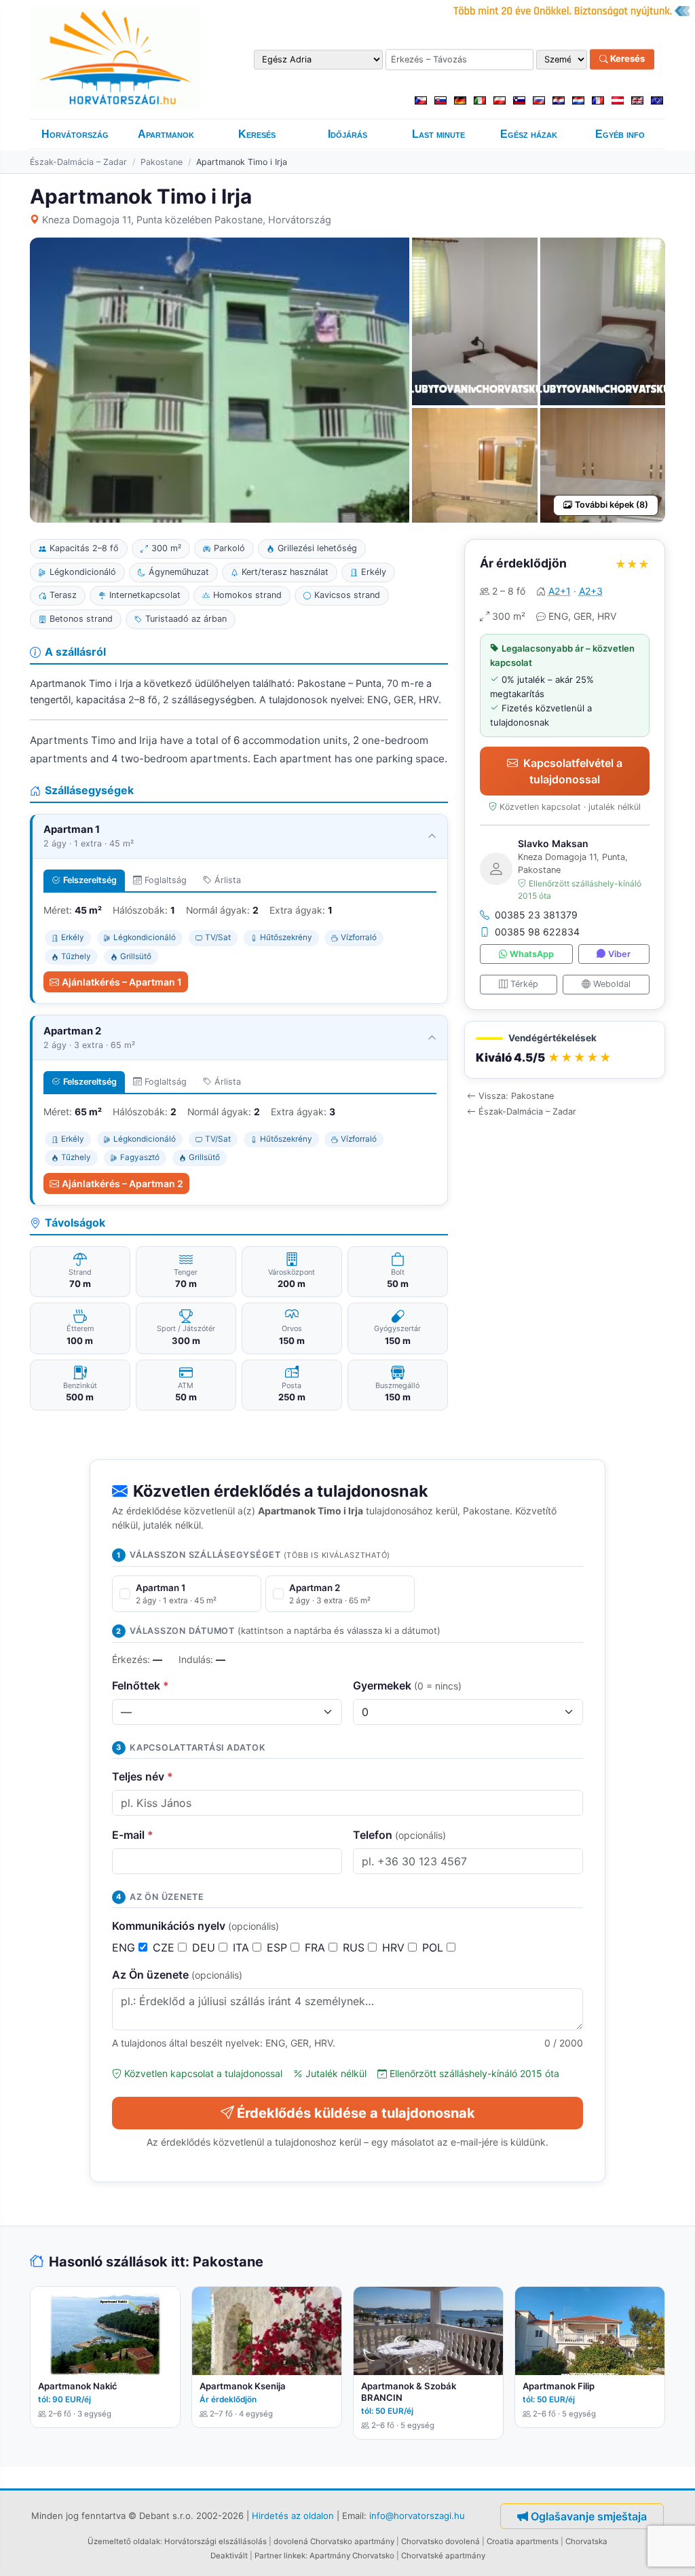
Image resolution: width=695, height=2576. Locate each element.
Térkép (524, 984)
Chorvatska (586, 2541)
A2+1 (560, 591)
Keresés (626, 59)
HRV (395, 1947)
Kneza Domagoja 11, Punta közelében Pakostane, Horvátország (187, 220)
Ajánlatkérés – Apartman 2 (123, 1183)
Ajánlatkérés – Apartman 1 (122, 982)
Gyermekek (407, 1685)
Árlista (228, 880)
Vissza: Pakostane (516, 1096)
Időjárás (347, 134)
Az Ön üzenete (177, 1975)
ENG (125, 1947)
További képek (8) (612, 505)
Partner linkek (280, 2556)
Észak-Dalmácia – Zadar (78, 162)
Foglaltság (166, 880)
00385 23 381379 (536, 915)
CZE (165, 1947)
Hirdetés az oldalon (293, 2516)
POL (434, 1947)
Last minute (438, 134)
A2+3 (591, 591)
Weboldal (612, 984)
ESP (279, 1947)
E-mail (133, 1835)
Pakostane (162, 162)
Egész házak (529, 134)
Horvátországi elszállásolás (215, 2541)
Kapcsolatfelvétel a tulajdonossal (573, 771)
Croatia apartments (523, 2541)
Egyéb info (620, 134)
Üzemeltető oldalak (124, 2541)
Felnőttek (140, 1685)
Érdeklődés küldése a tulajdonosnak (356, 2113)
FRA (317, 1947)
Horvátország (75, 134)
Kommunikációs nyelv (195, 1926)
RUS (355, 1947)
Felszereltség (90, 880)
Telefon (399, 1835)
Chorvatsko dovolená (440, 2541)
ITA (243, 1947)
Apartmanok (166, 134)
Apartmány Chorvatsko (352, 2556)
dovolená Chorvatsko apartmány (334, 2541)
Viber (619, 954)
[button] (565, 1050)
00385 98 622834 (537, 932)
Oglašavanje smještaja (589, 2516)
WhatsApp (532, 954)
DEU (205, 1947)
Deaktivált (229, 2556)
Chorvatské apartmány (443, 2556)
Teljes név (143, 1776)
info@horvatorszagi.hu (417, 2516)
